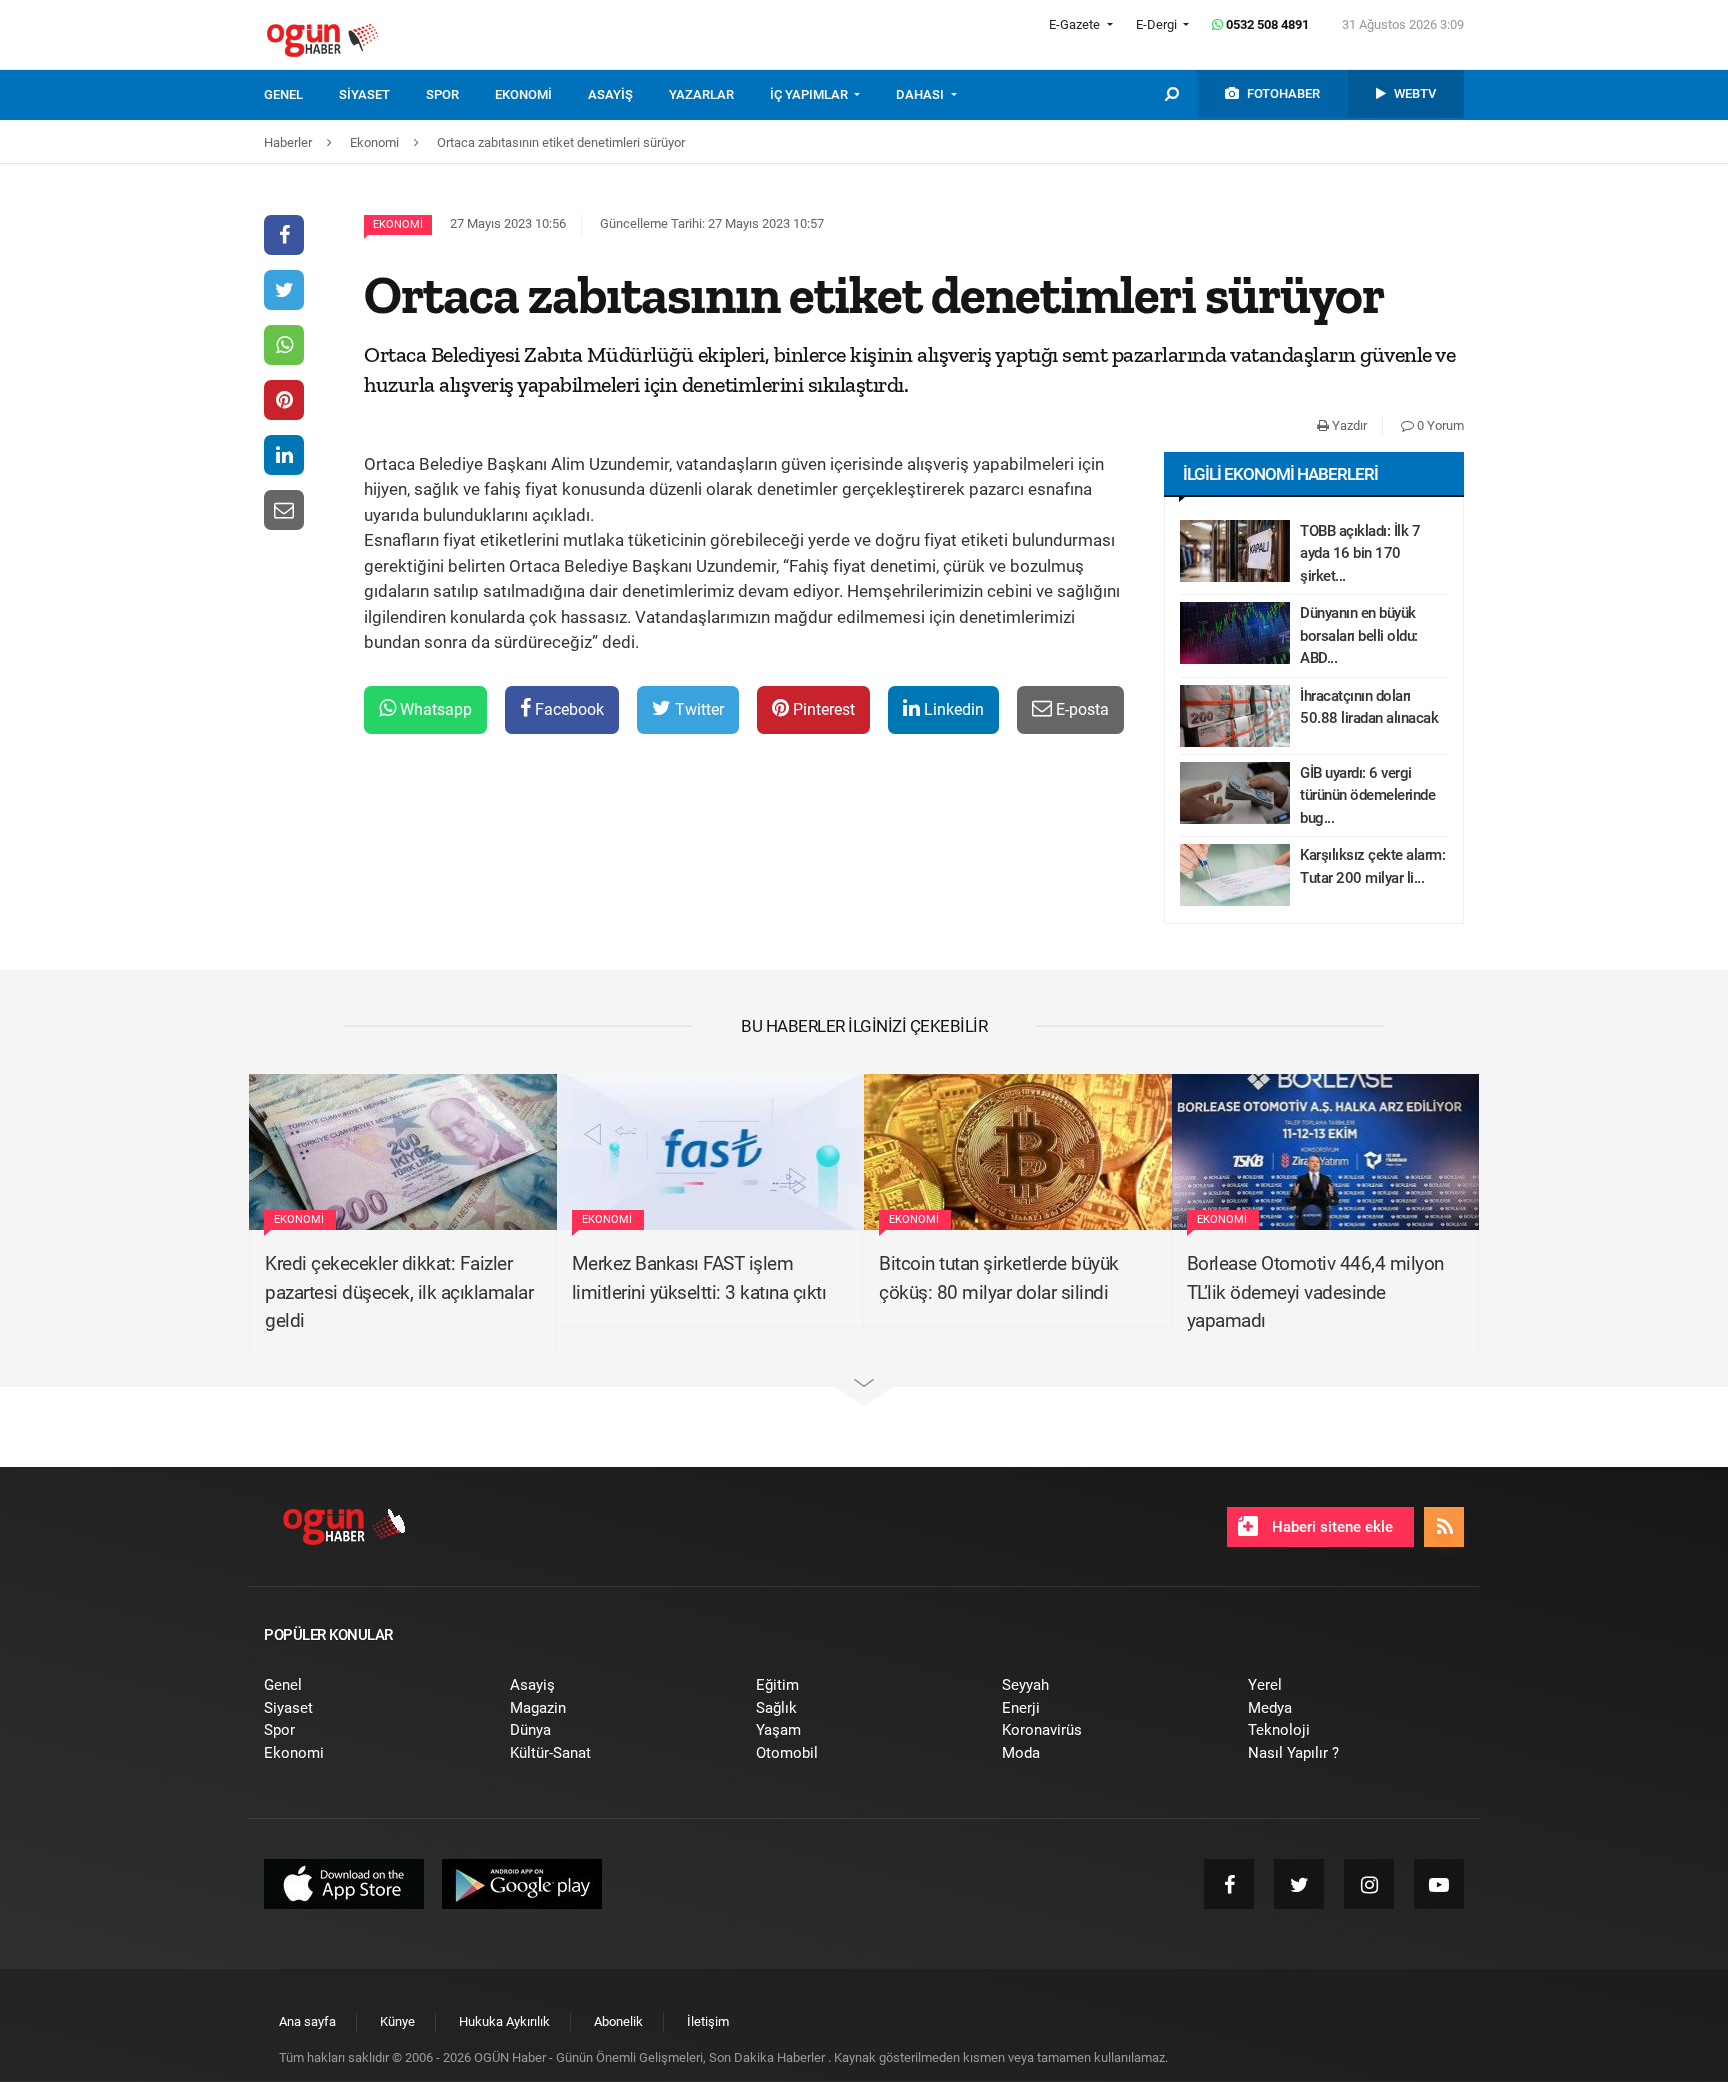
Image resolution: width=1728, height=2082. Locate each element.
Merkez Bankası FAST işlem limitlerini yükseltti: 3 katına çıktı (699, 1278)
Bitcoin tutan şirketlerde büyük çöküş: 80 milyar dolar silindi (999, 1278)
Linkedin (952, 709)
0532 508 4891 (1266, 24)
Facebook (567, 709)
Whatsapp (434, 709)
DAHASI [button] (921, 94)
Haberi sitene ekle (1330, 1527)
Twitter (697, 709)
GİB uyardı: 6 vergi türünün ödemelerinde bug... (1367, 795)
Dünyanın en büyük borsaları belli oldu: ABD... (1359, 635)
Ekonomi (398, 224)
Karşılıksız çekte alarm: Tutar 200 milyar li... (1372, 866)
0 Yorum (1439, 425)
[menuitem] (301, 95)
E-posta (1080, 709)
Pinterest (822, 709)
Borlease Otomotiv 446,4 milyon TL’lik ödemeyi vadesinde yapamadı (1315, 1292)
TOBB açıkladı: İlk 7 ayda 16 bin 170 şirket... (1360, 553)
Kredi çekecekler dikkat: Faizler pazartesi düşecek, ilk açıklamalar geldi (399, 1292)
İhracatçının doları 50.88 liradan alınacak (1369, 707)
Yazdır (1348, 425)
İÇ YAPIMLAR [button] (810, 94)
